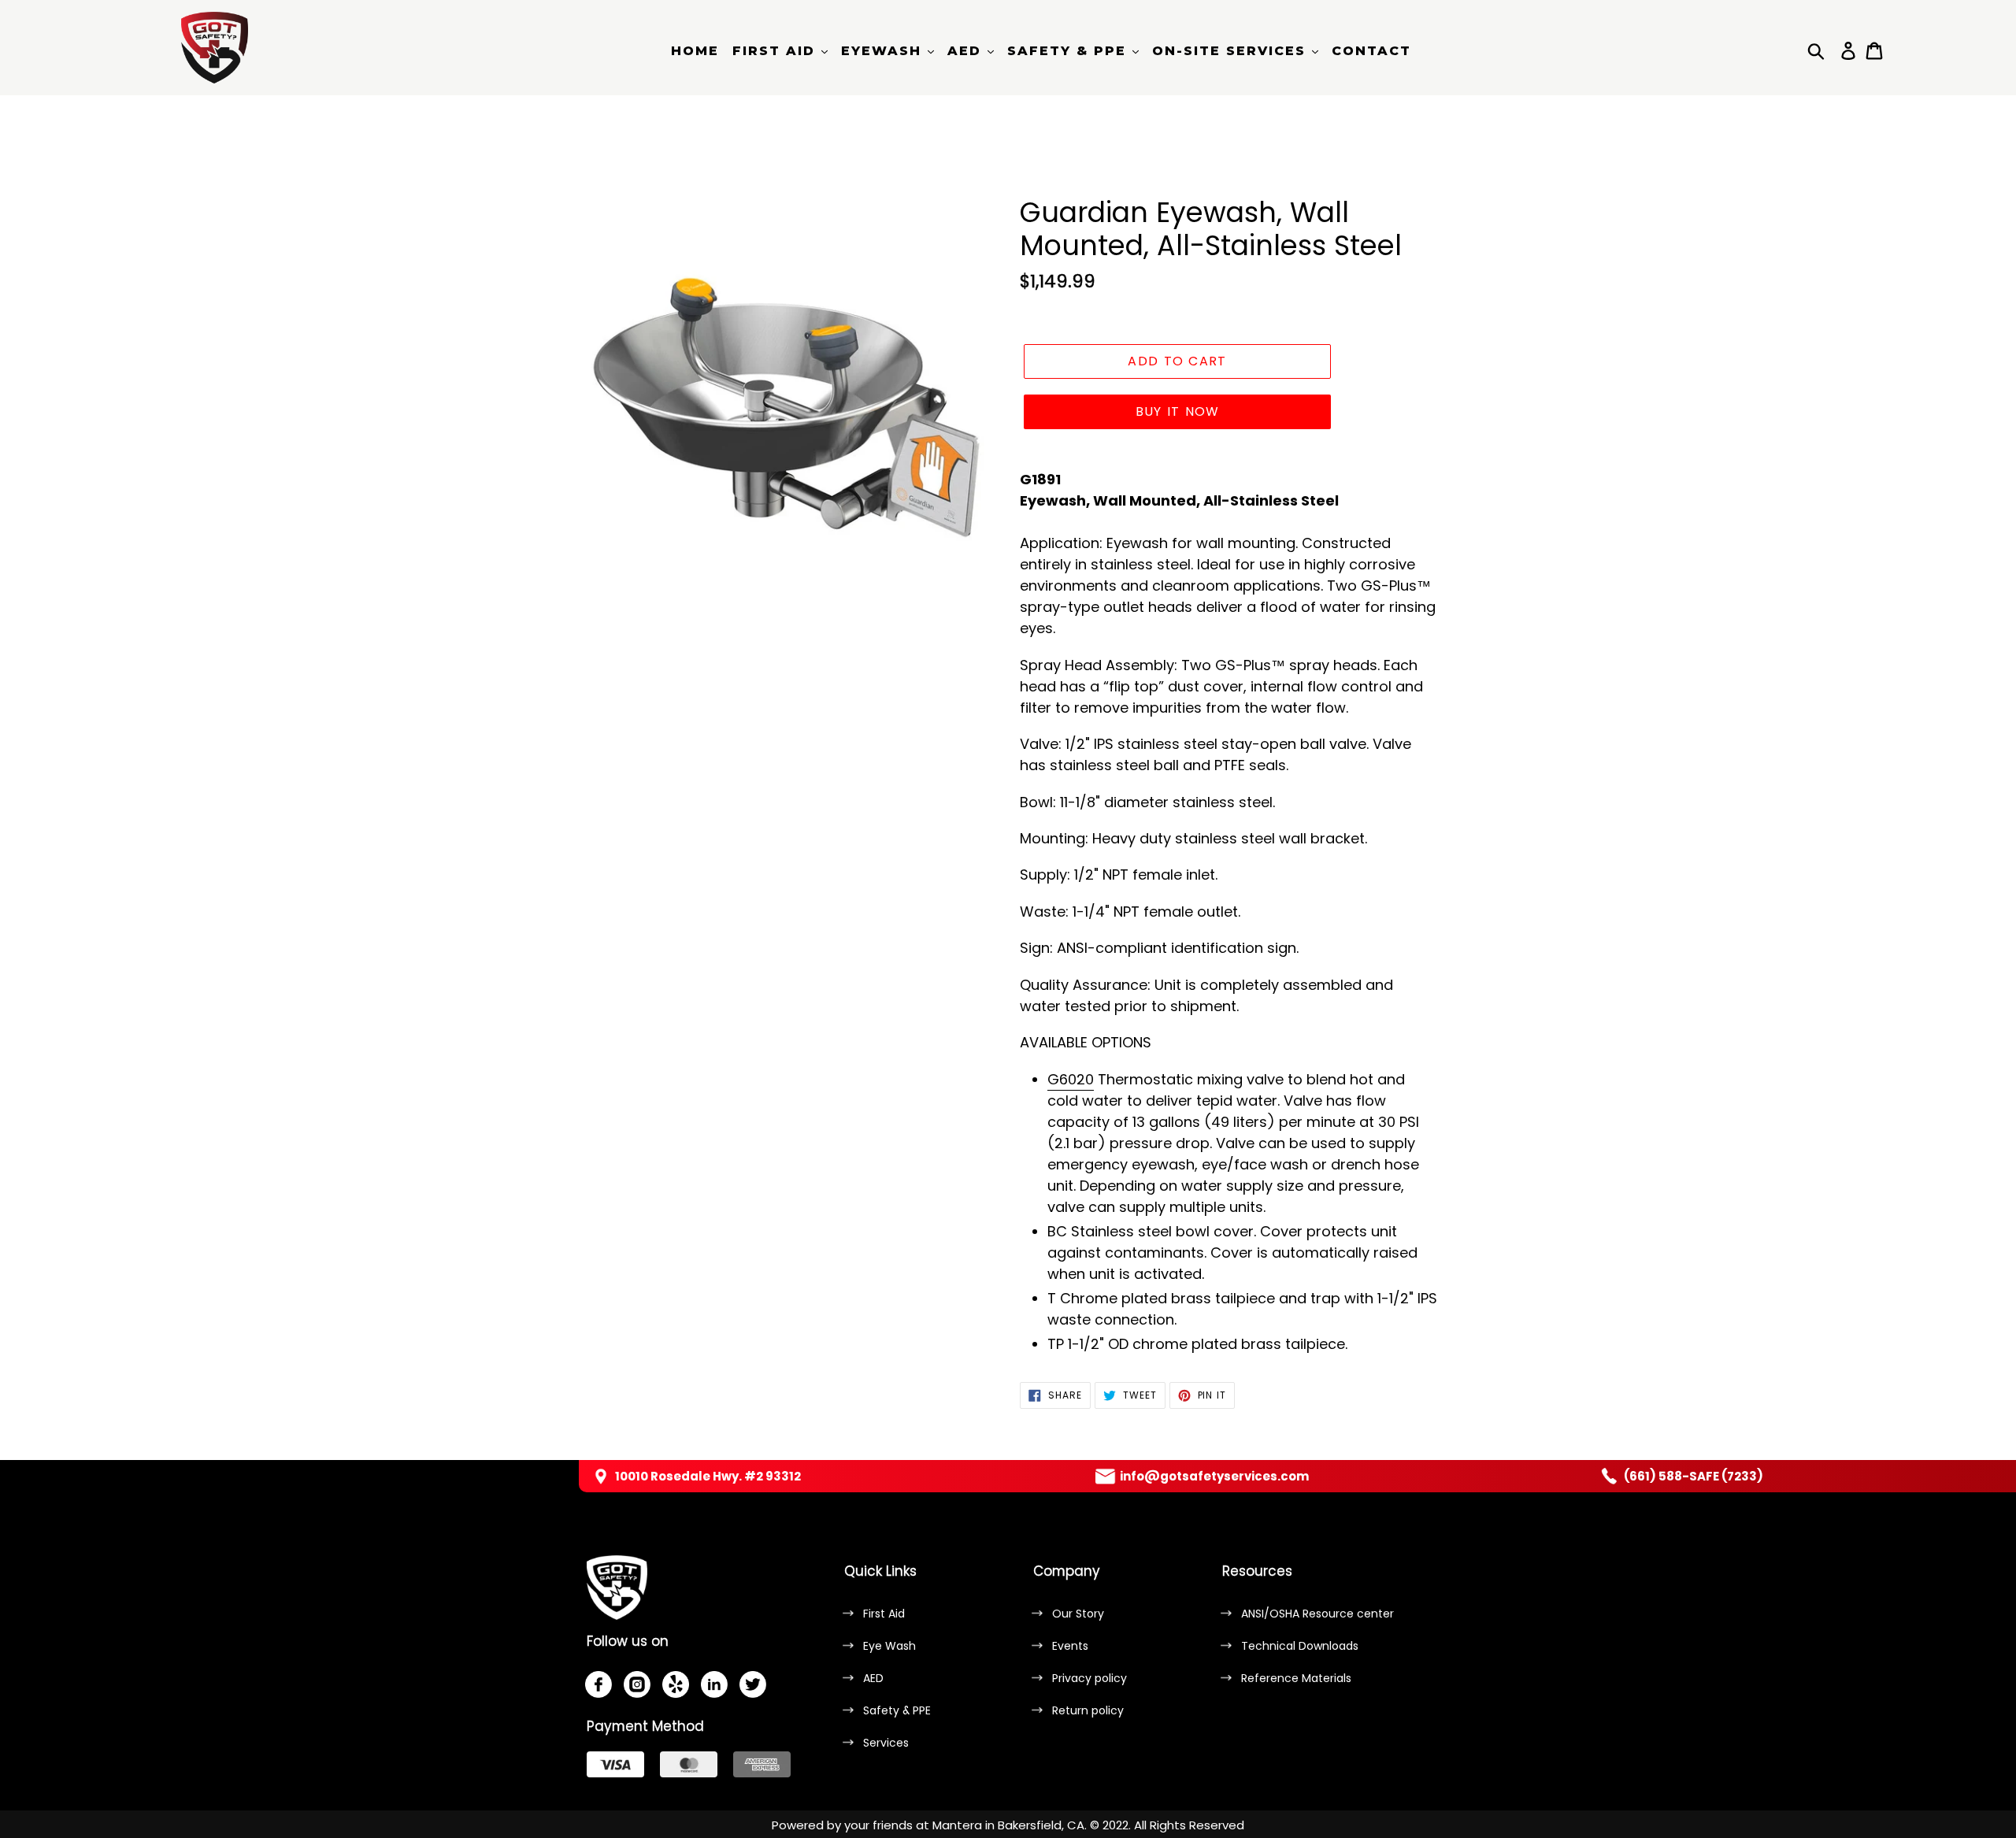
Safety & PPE (897, 1710)
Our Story (1078, 1614)
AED (873, 1678)
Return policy (1088, 1710)
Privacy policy (1090, 1678)
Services (886, 1743)
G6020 (1071, 1079)
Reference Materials (1296, 1678)
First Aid (884, 1614)
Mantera (957, 1825)
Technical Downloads (1300, 1646)
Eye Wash (889, 1646)
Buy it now (1178, 411)
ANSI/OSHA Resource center (1317, 1614)
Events (1070, 1646)
